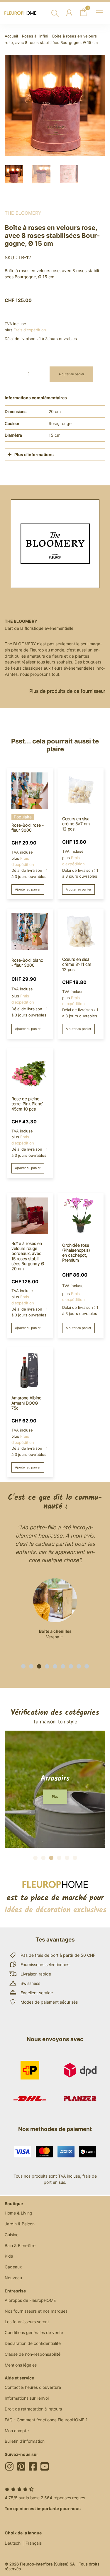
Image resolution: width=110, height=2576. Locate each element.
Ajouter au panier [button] (28, 889)
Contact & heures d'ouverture (33, 2387)
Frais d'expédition (30, 330)
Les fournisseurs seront (27, 2322)
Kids (9, 2256)
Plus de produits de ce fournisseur (67, 691)
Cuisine (12, 2235)
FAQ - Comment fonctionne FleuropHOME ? (46, 2420)
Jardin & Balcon (20, 2224)
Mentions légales (21, 2365)
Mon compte (17, 2431)
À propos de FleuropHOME (30, 2300)
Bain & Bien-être (20, 2245)
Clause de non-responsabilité (33, 2354)
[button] (23, 1666)
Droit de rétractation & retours (33, 2409)
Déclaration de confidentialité (33, 2343)
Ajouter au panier (71, 374)
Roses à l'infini (35, 36)
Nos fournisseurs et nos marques (36, 2311)
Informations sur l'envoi (27, 2398)
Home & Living (18, 2213)
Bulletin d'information (25, 2441)
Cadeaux (13, 2267)
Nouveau (13, 2278)
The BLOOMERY (23, 213)
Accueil (11, 36)
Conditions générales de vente (34, 2332)
